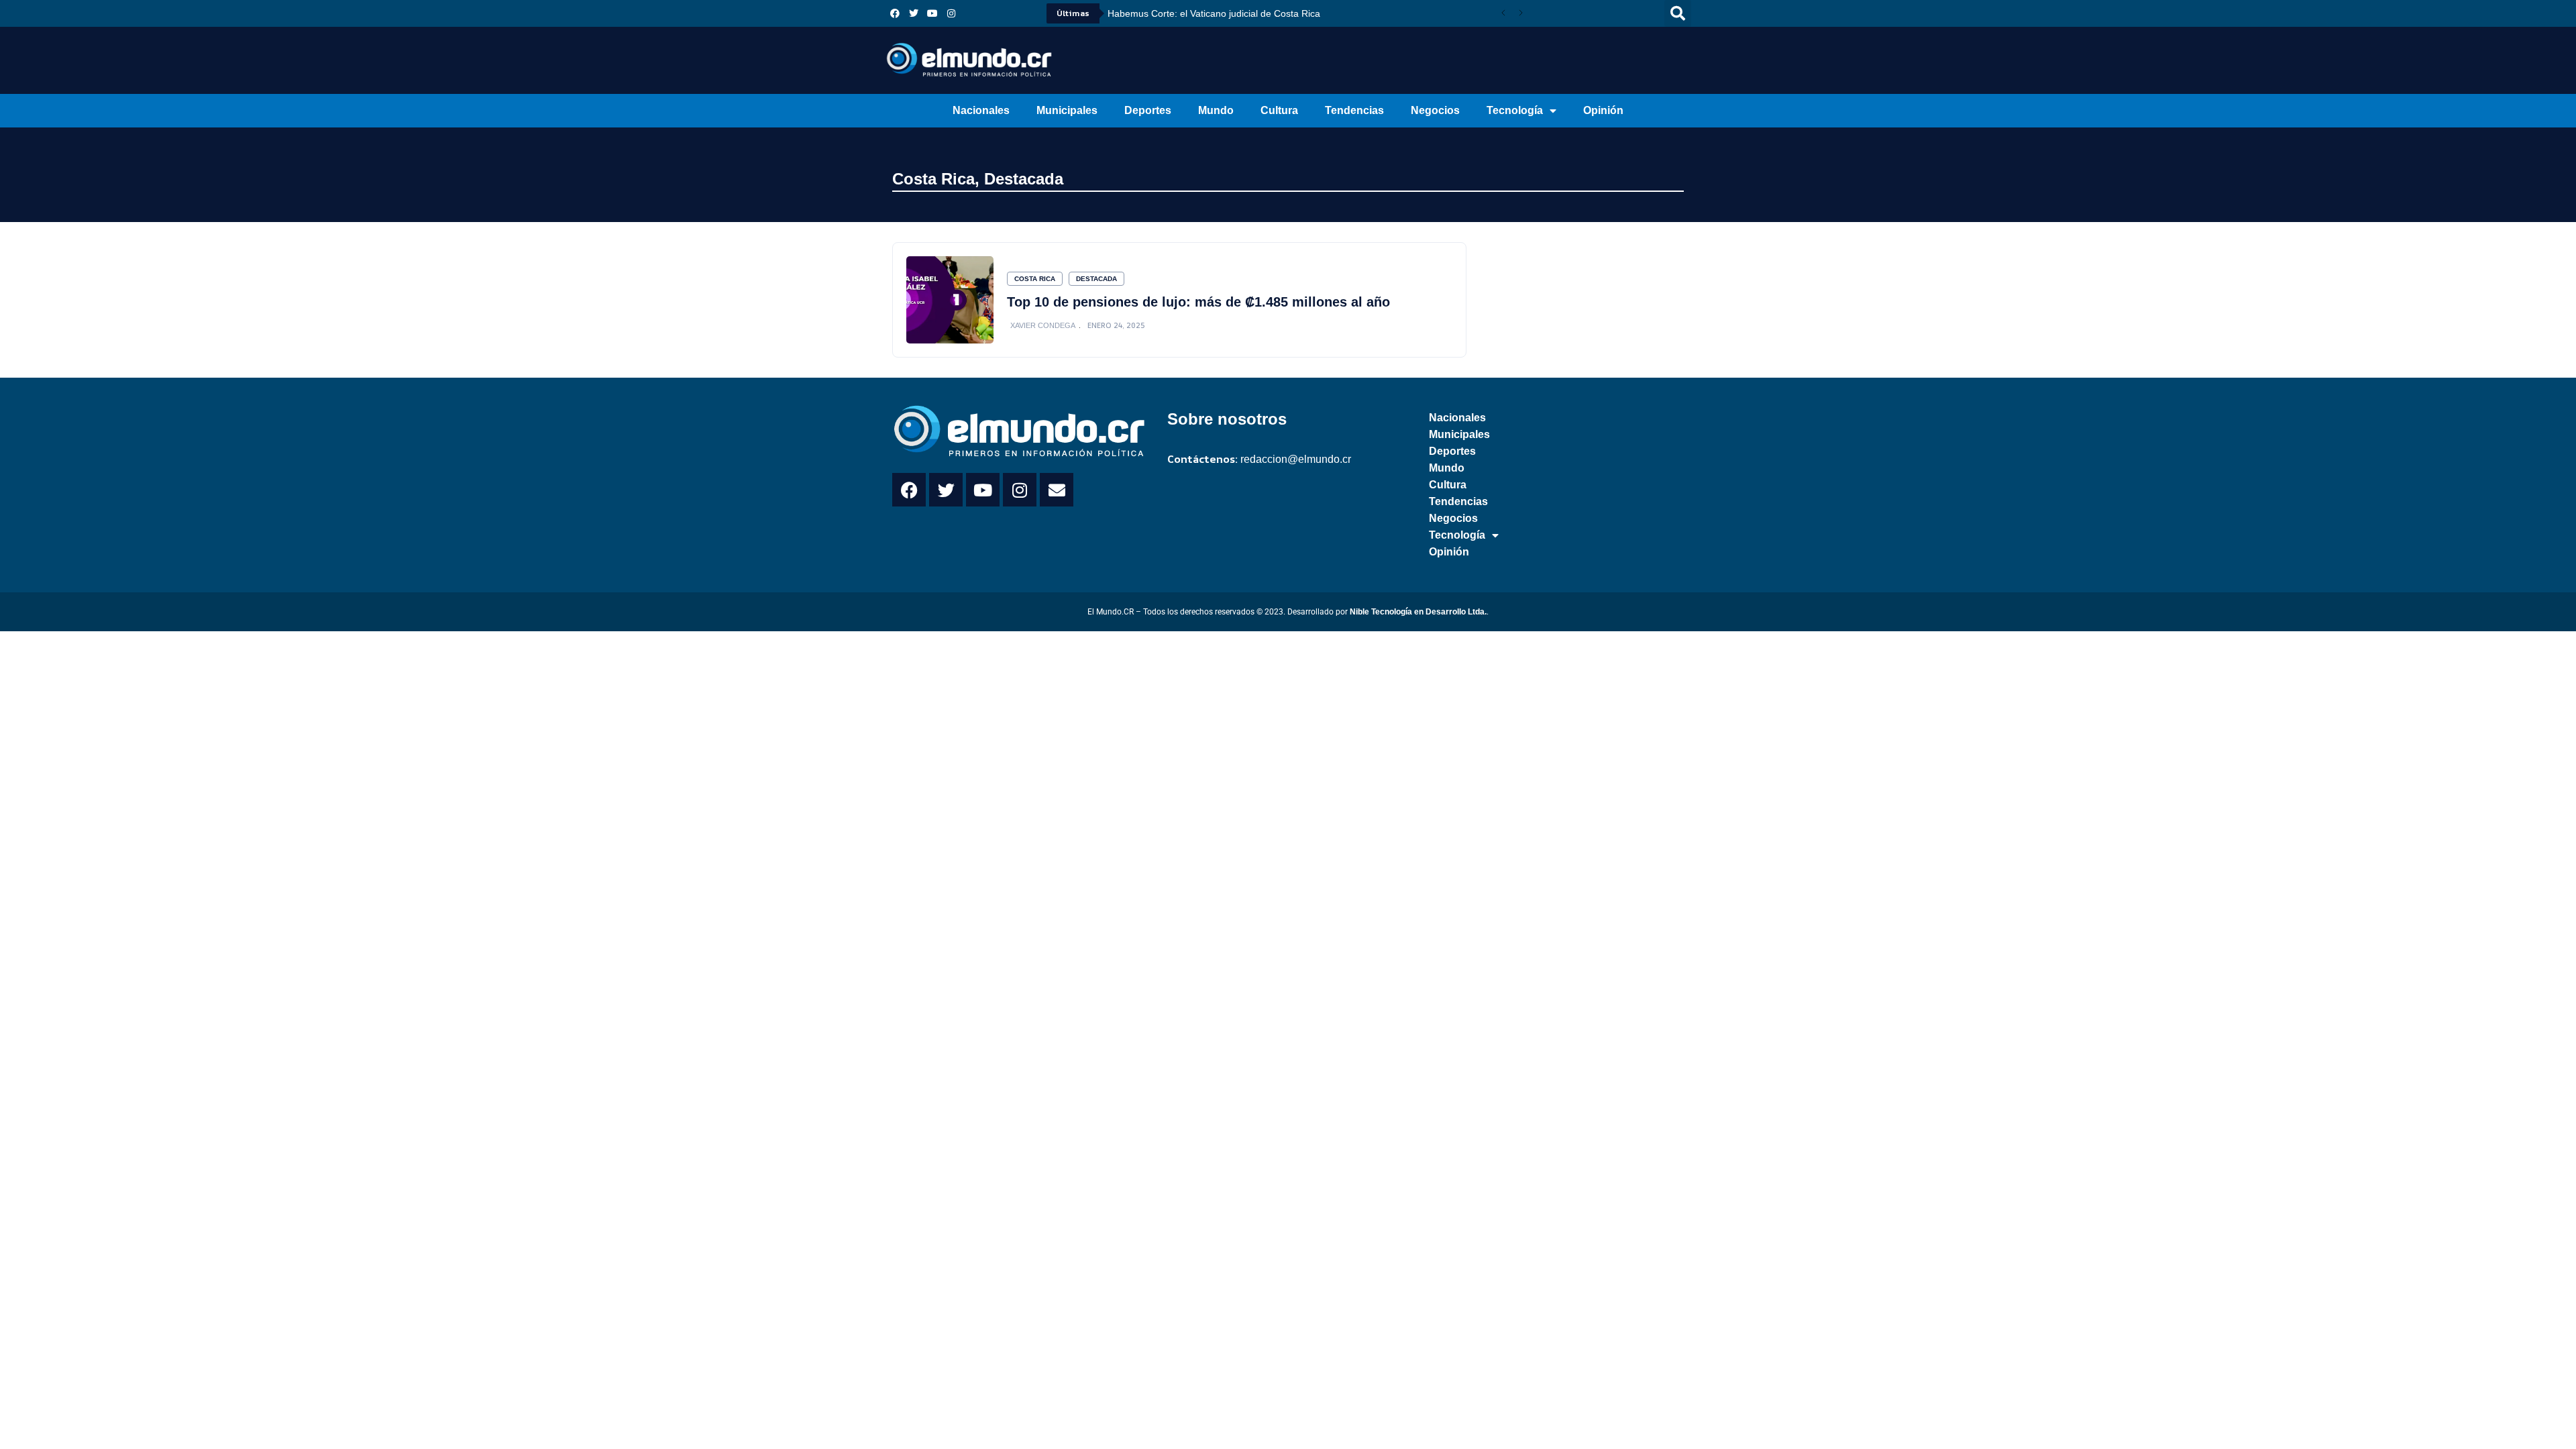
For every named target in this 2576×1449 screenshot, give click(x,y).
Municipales (1067, 110)
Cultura (1279, 110)
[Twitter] (914, 13)
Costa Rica (933, 179)
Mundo (1216, 110)
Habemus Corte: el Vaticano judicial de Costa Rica (1214, 13)
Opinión (1603, 110)
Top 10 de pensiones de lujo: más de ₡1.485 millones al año (1198, 302)
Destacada (1024, 179)
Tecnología (1515, 110)
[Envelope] (1057, 490)
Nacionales (981, 110)
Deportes (1148, 110)
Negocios (1435, 110)
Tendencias (1354, 110)
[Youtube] (932, 13)
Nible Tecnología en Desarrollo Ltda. (1418, 612)
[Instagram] (951, 13)
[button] (1678, 13)
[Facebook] (895, 13)
